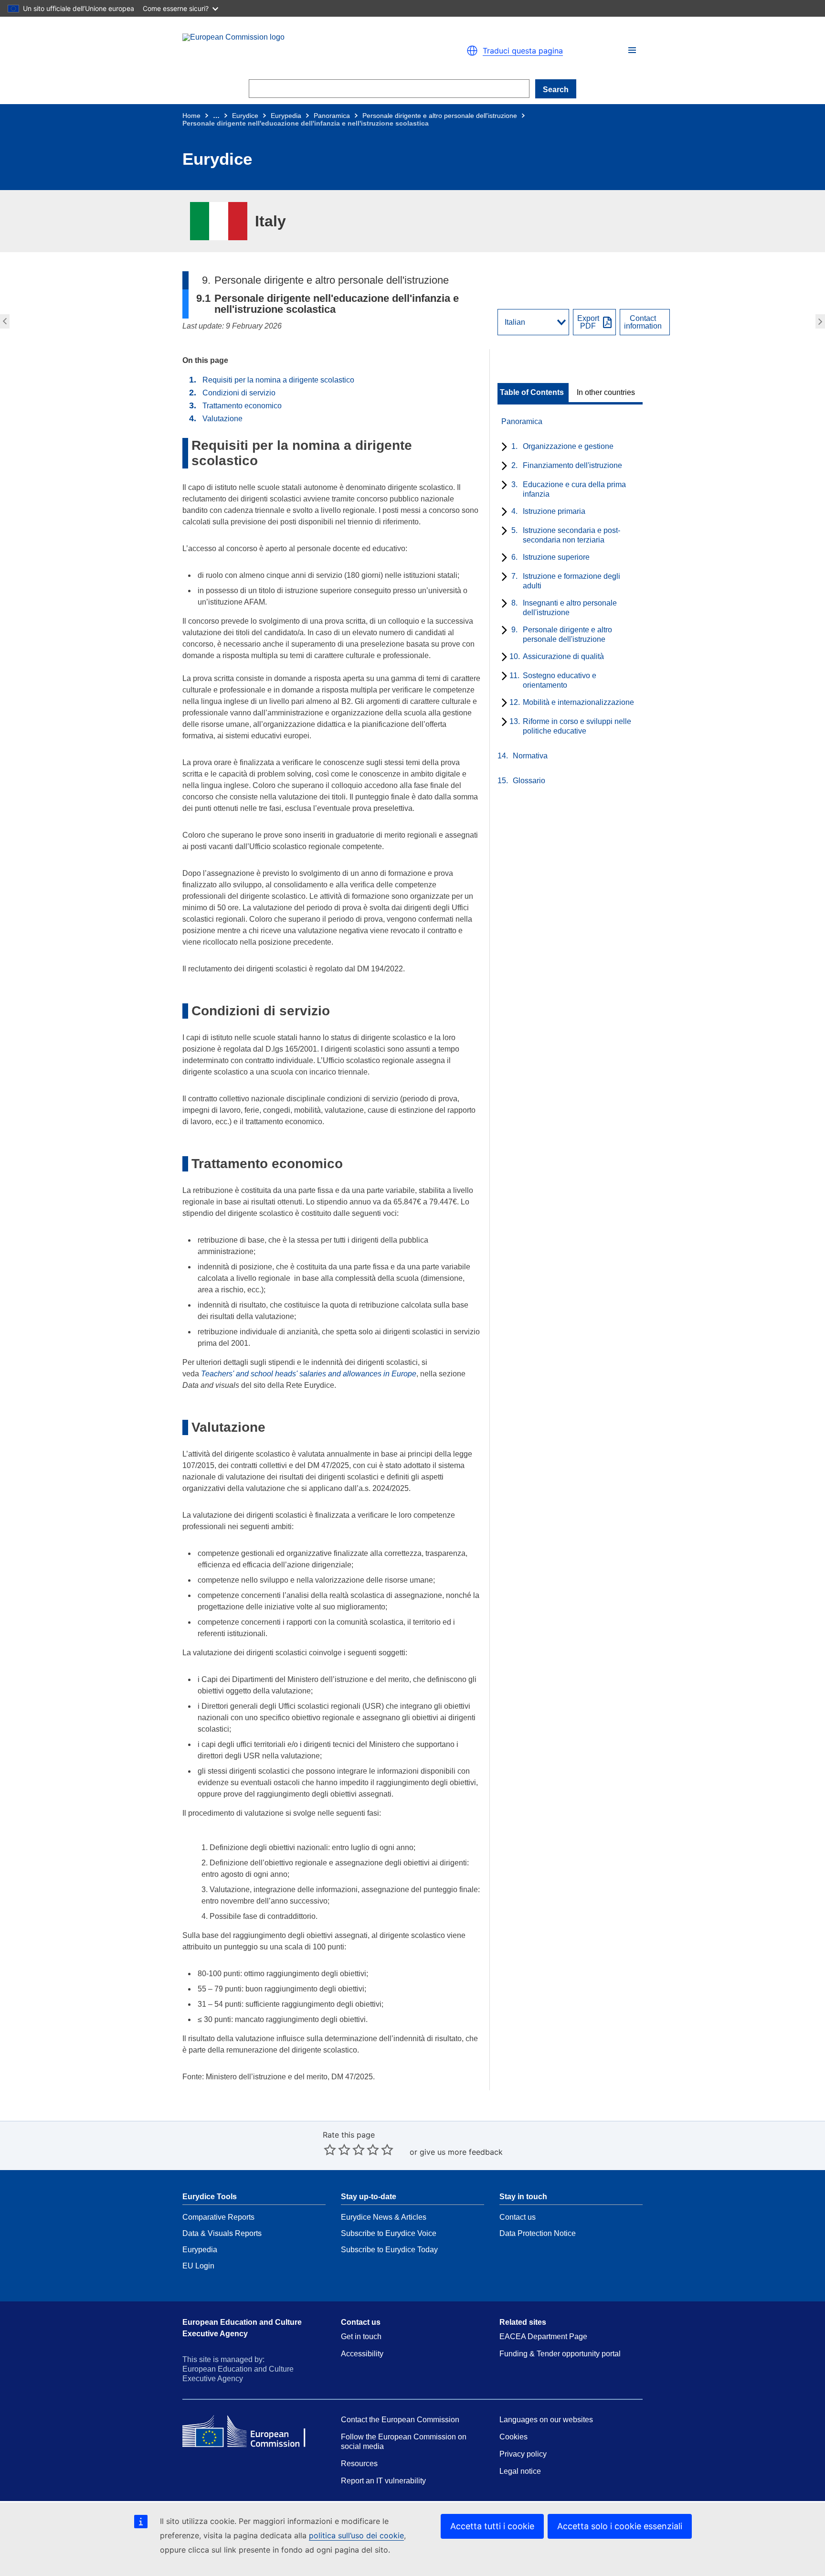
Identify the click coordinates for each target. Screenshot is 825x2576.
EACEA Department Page (543, 2336)
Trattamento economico (242, 406)
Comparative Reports (218, 2217)
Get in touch (361, 2336)
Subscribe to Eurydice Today (389, 2250)
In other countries (606, 393)
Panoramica (332, 116)
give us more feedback (461, 2152)
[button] (632, 50)
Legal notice (520, 2471)
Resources (359, 2464)
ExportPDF (588, 322)
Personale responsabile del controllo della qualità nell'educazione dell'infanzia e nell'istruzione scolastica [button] (821, 321)
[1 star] (330, 2150)
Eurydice (245, 116)
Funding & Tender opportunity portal (560, 2354)
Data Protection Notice (538, 2233)
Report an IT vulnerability (383, 2481)
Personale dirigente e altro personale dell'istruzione (440, 116)
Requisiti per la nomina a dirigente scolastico (278, 380)
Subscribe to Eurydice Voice (389, 2233)
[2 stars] (337, 2150)
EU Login (198, 2266)
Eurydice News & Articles (384, 2217)
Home (191, 116)
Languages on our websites (546, 2420)
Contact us (518, 2217)
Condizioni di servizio (239, 393)
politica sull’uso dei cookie (356, 2535)
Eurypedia (286, 116)
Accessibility (362, 2354)
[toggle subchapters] (502, 447)
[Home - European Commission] (293, 51)
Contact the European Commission (400, 2420)
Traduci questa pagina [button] (523, 51)
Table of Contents (532, 393)
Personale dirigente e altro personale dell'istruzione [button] (4, 321)
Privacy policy (523, 2454)
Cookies (513, 2437)
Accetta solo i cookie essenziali (620, 2526)
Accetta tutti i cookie (492, 2526)
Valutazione (222, 419)
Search (556, 90)
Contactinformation (643, 322)
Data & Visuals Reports (222, 2233)
